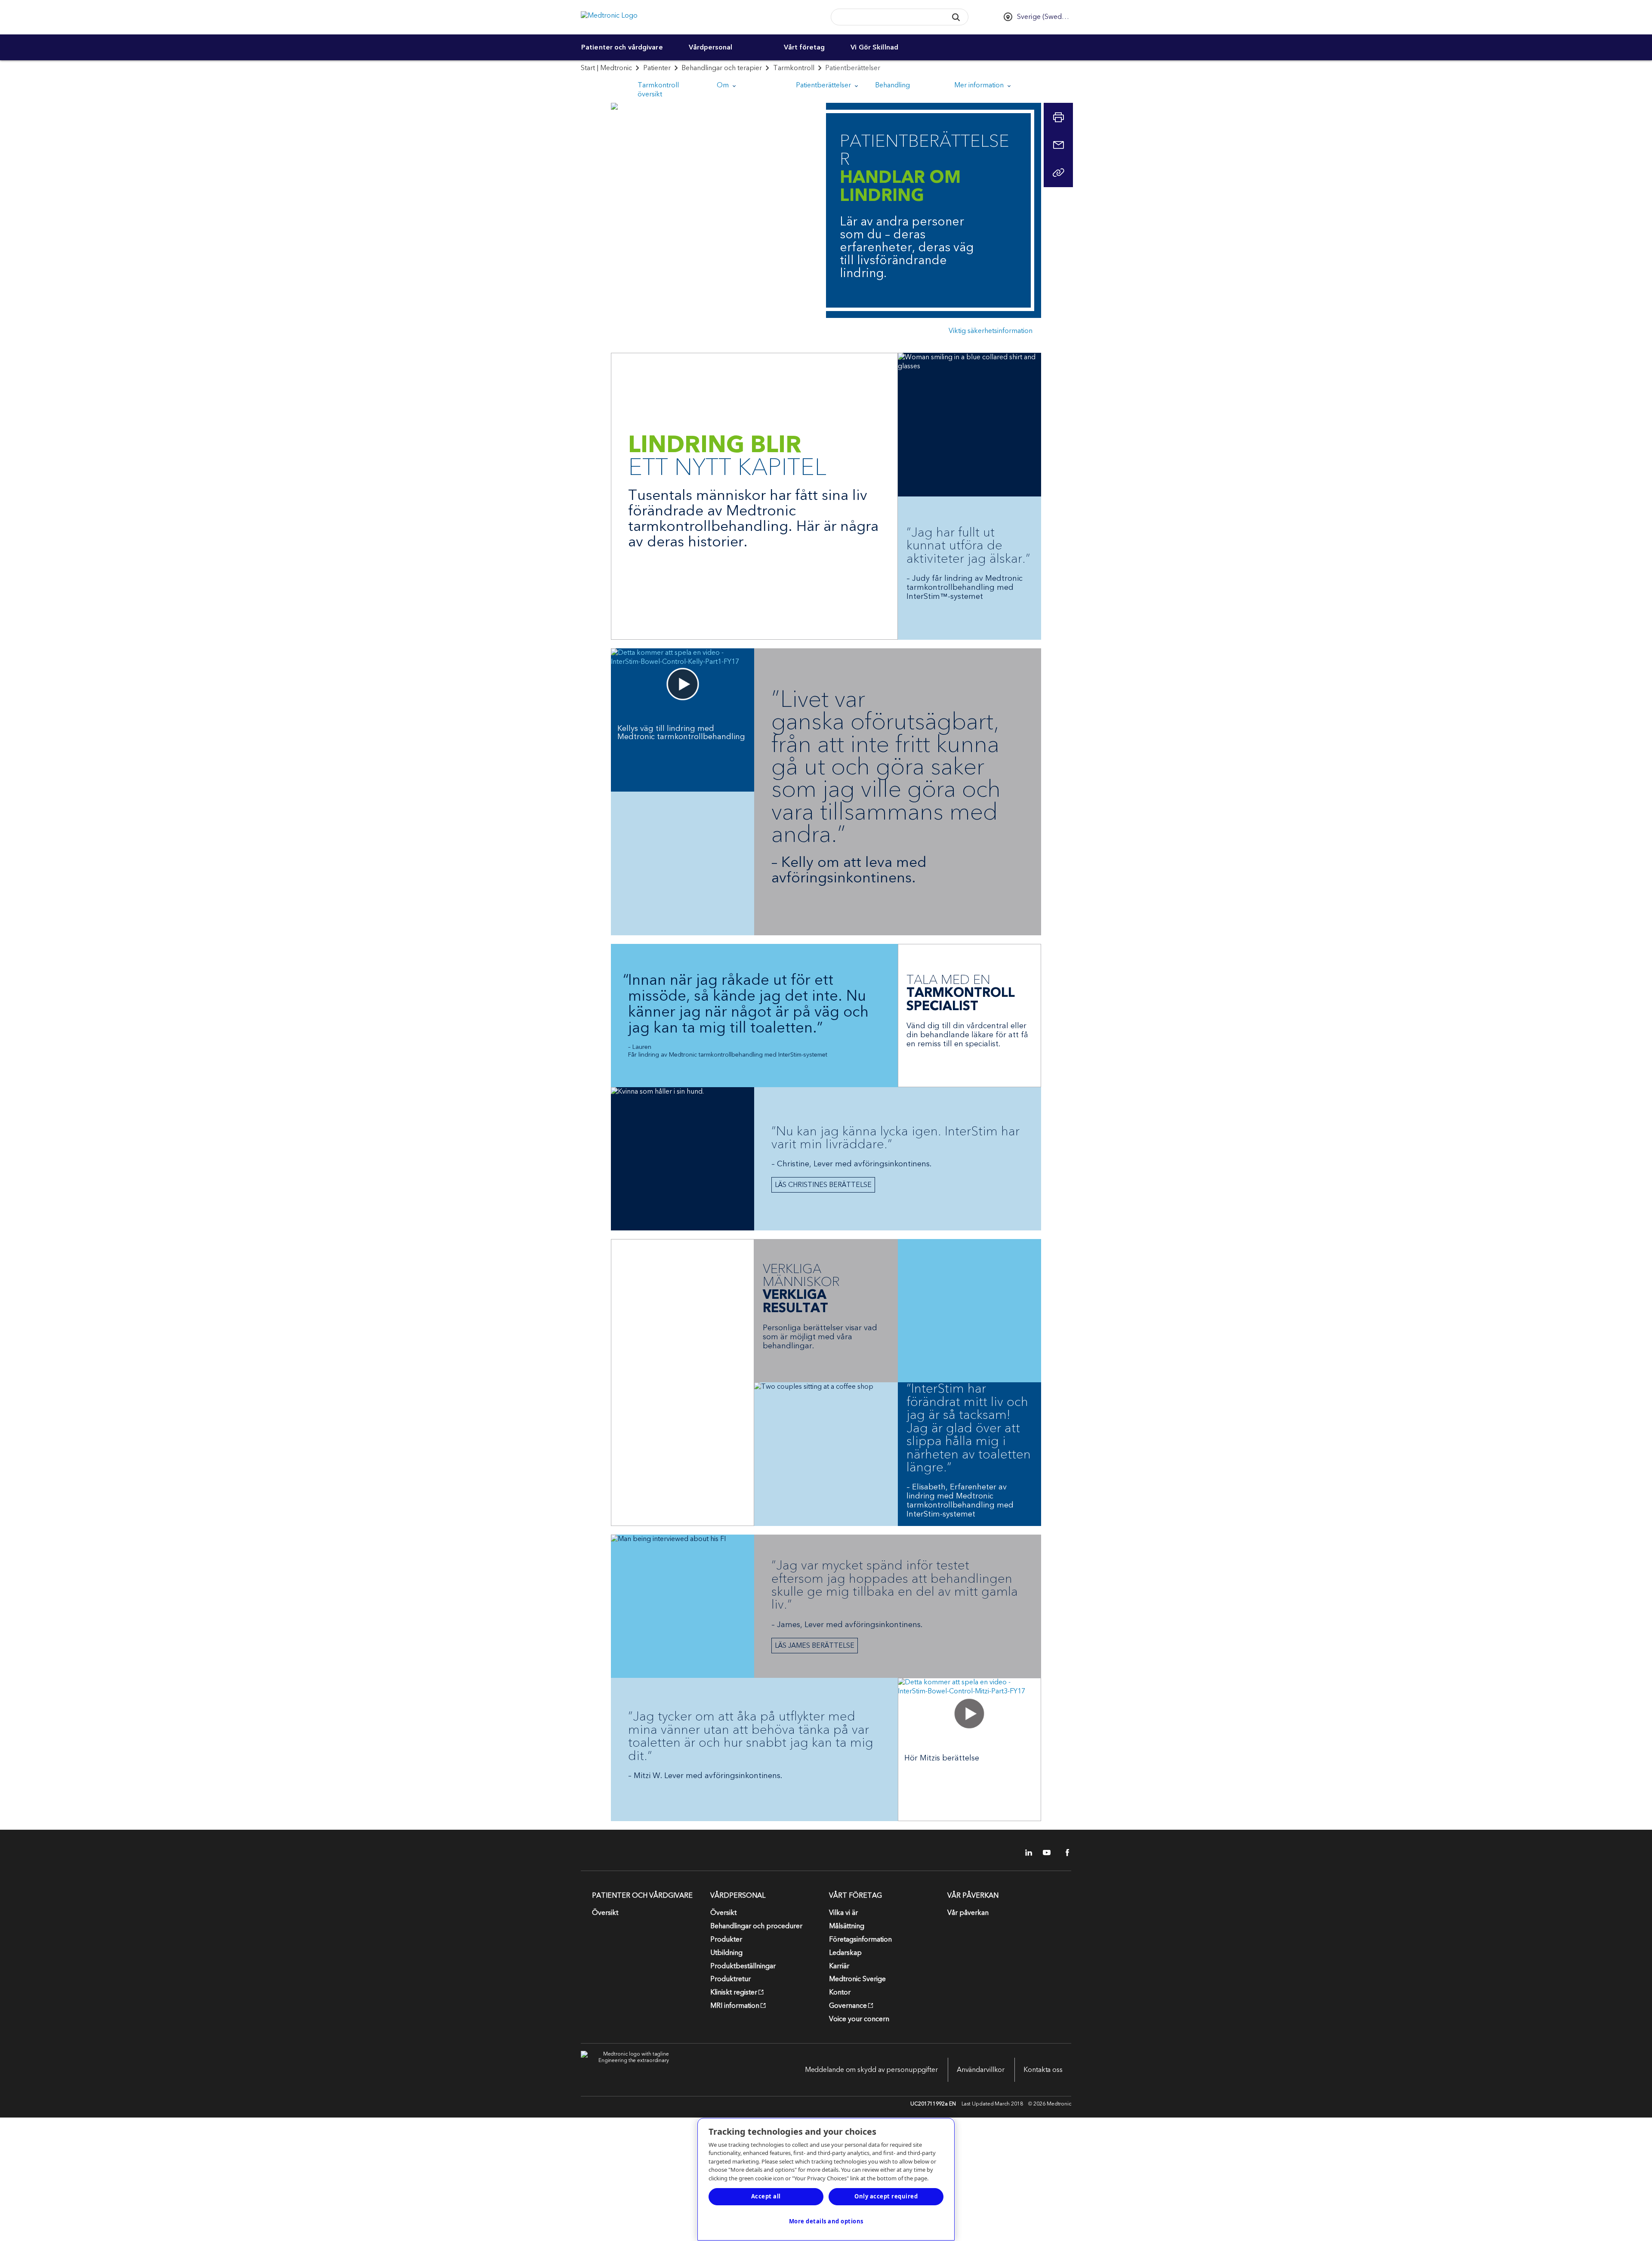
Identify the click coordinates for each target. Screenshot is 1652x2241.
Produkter (726, 1939)
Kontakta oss (1043, 2070)
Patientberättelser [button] (824, 85)
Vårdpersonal (710, 47)
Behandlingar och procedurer (756, 1926)
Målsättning (847, 1926)
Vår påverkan (968, 1913)
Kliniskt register (734, 1992)
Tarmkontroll (794, 68)
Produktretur (730, 1979)
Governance (848, 2006)
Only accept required (886, 2196)
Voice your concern (859, 2019)
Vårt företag (804, 47)
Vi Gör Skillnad (874, 47)
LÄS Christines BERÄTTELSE (823, 1185)
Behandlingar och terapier (722, 68)
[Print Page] (1058, 117)
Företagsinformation (860, 1939)
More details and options (826, 2221)
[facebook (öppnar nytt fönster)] (1063, 1853)
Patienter (657, 68)
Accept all (766, 2196)
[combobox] (886, 17)
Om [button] (724, 85)
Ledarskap (845, 1953)
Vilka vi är (843, 1913)
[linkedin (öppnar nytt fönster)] (1026, 1853)
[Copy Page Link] (1058, 173)
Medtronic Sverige (857, 1979)
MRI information (735, 2006)
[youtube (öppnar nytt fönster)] (1044, 1853)
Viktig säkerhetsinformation (991, 331)
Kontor (840, 1992)
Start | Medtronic (606, 68)
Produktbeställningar (743, 1966)
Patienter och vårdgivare (622, 47)
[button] (956, 17)
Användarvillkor (981, 2070)
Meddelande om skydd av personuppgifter (871, 2070)
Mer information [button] (980, 85)
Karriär (839, 1966)
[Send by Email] (1058, 145)
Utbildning (726, 1953)
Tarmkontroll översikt (658, 90)
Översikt (605, 1913)
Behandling (892, 85)
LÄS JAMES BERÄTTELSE (815, 1646)
